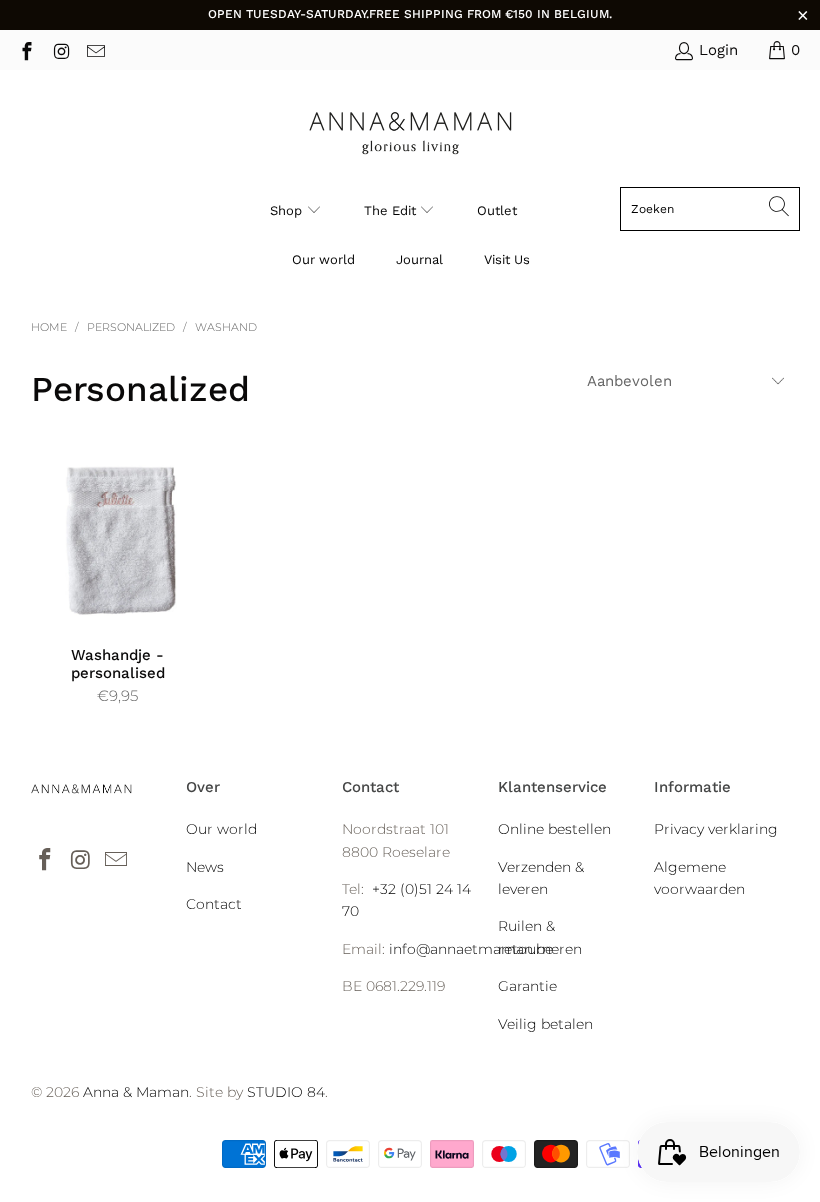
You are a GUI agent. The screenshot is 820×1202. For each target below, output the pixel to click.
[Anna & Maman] (410, 133)
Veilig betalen (545, 1024)
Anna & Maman (136, 1092)
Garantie (527, 986)
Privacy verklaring (716, 829)
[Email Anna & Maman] (94, 49)
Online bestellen (554, 829)
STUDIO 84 (286, 1092)
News (205, 867)
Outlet (497, 210)
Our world (323, 259)
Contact (214, 904)
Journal (419, 259)
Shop (286, 210)
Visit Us (507, 259)
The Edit (392, 210)
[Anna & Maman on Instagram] (60, 49)
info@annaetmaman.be (471, 949)
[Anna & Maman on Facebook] (25, 49)
